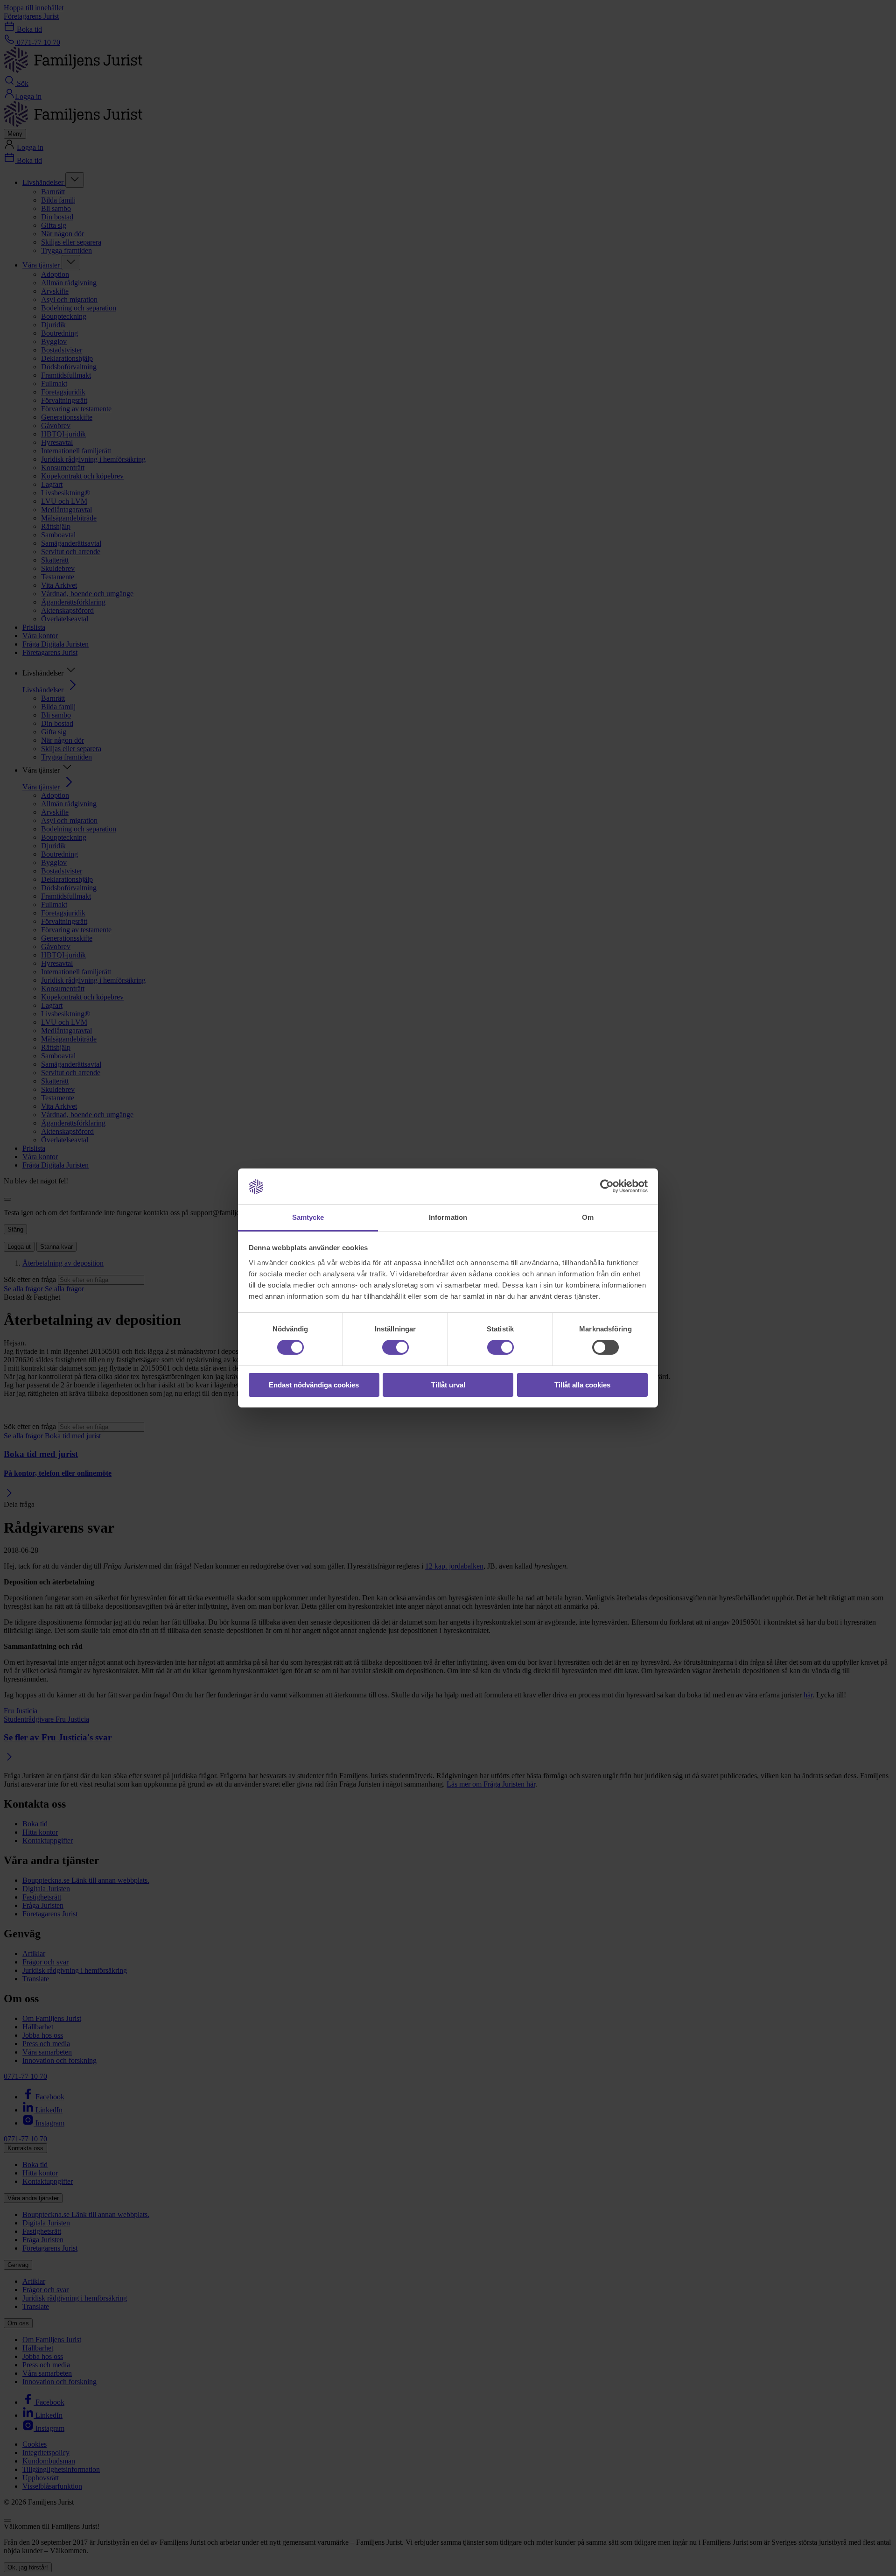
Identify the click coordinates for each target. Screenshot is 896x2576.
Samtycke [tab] (308, 1217)
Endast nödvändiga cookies (314, 1385)
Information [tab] (448, 1217)
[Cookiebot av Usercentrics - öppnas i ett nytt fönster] (607, 1186)
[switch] (395, 1347)
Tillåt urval (448, 1385)
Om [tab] (588, 1217)
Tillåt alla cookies (582, 1385)
